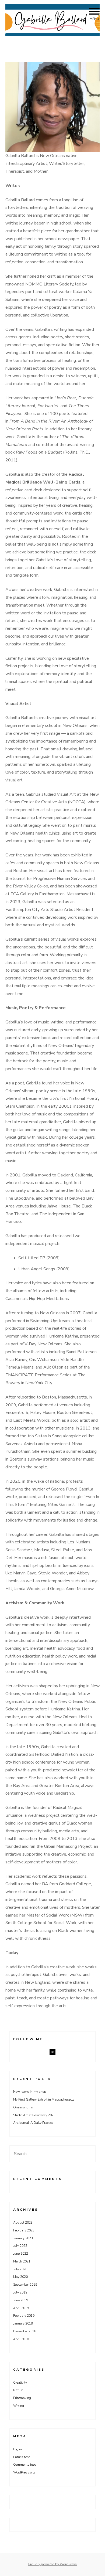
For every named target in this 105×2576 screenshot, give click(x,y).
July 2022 (20, 2246)
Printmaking (22, 2398)
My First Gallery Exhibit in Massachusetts (44, 2099)
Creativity (20, 2383)
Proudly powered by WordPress (52, 2564)
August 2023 (23, 2223)
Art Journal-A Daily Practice (33, 2123)
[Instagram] (52, 2052)
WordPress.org (24, 2472)
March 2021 (22, 2261)
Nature (18, 2390)
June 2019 (21, 2300)
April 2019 (21, 2308)
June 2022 (21, 2254)
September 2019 (25, 2285)
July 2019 (20, 2292)
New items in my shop (30, 2092)
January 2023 (23, 2238)
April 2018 (21, 2339)
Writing (19, 2406)
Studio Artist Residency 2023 (34, 2115)
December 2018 (25, 2331)
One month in (23, 2107)
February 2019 (24, 2316)
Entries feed (22, 2457)
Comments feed (25, 2465)
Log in (17, 2449)
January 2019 (23, 2323)
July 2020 (20, 2269)
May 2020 (20, 2277)
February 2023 (24, 2230)
